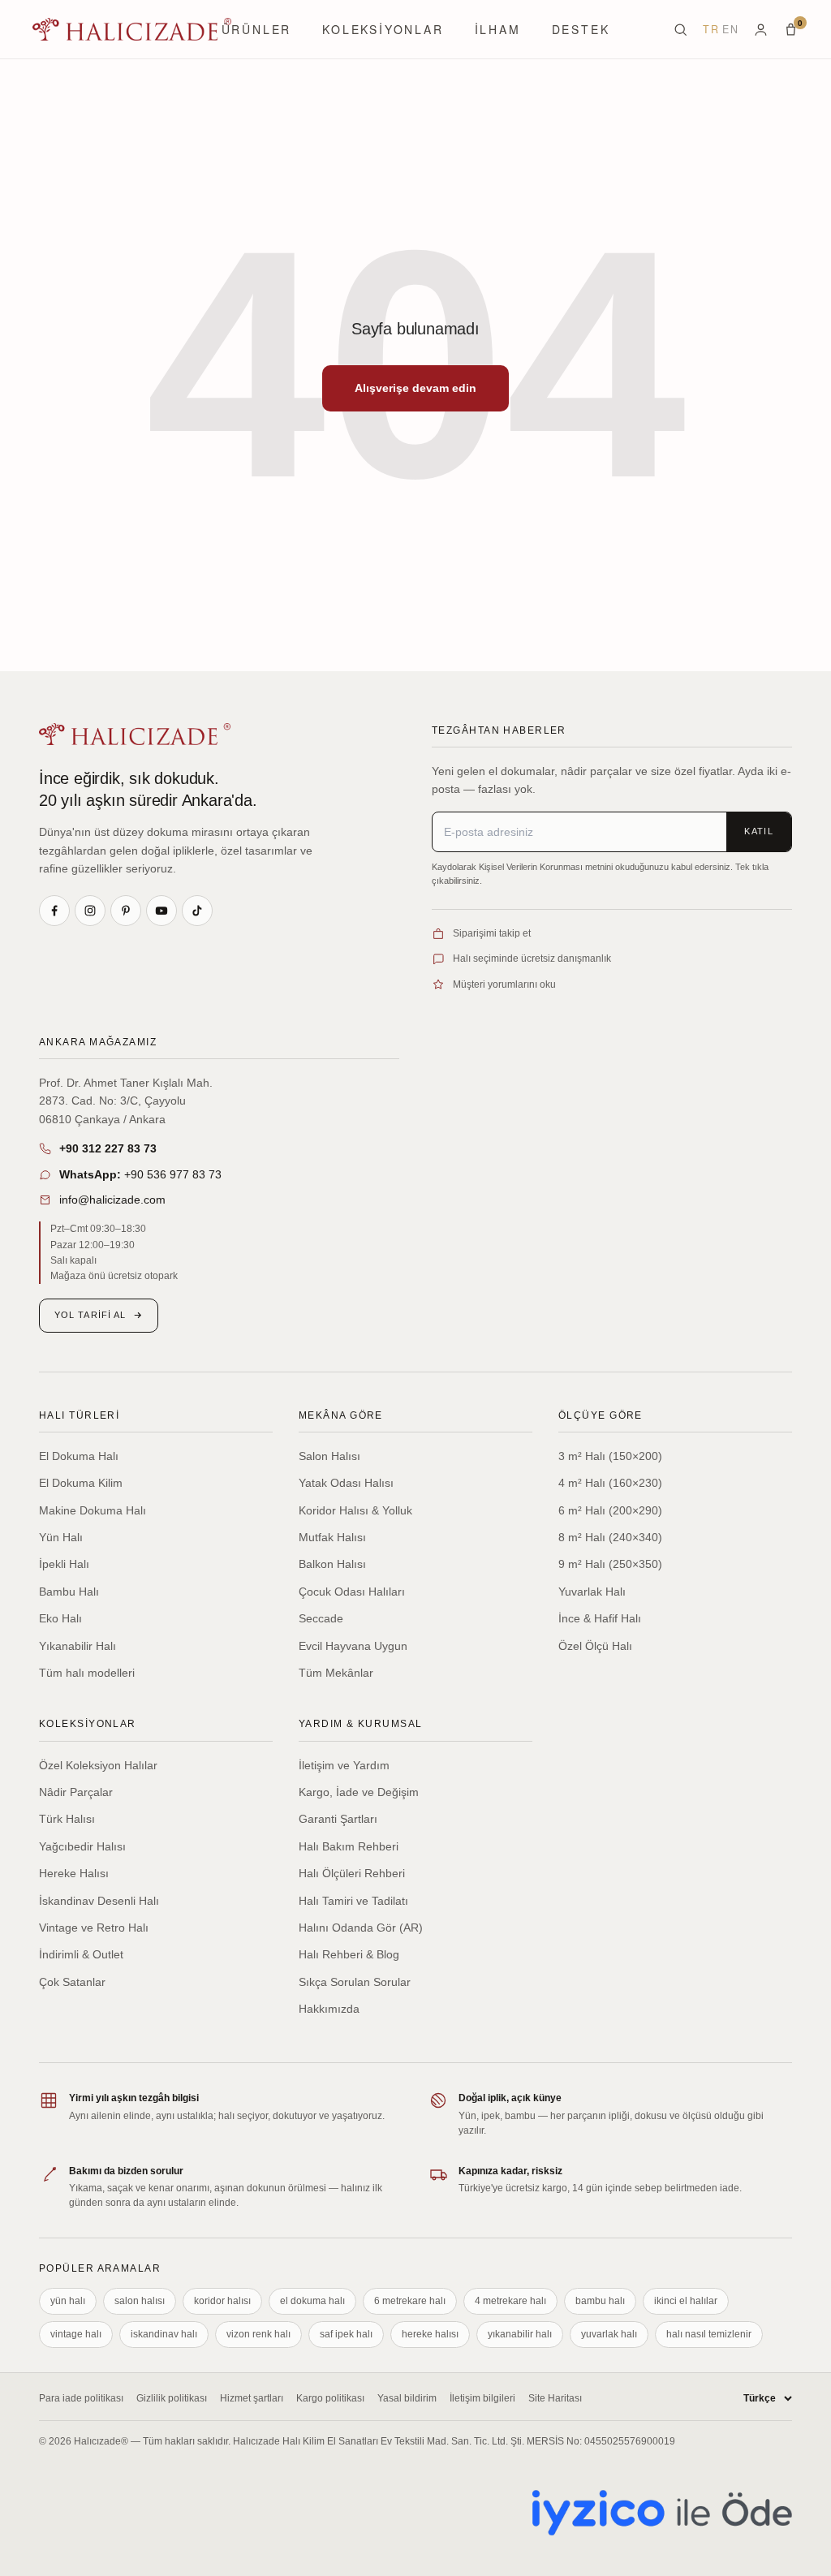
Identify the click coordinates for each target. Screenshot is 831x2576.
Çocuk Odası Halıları (352, 1592)
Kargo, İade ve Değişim (359, 1792)
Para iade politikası (81, 2398)
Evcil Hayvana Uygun (353, 1646)
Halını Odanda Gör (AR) (361, 1928)
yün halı (68, 2301)
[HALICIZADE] (135, 734)
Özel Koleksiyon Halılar (98, 1765)
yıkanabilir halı (520, 2334)
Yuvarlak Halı (592, 1592)
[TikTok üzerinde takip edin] (197, 911)
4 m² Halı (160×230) (610, 1483)
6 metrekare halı (410, 2301)
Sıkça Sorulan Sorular (355, 1982)
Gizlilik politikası (172, 2398)
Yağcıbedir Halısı (82, 1846)
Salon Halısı (329, 1456)
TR (711, 29)
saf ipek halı (346, 2334)
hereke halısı (430, 2334)
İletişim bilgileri (482, 2398)
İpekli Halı (64, 1564)
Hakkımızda (329, 2009)
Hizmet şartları (252, 2398)
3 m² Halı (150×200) (610, 1456)
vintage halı (76, 2334)
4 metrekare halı (510, 2301)
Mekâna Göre (341, 1415)
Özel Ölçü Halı (595, 1646)
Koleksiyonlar (383, 29)
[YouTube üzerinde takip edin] (161, 911)
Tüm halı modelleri (87, 1673)
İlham (498, 29)
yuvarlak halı (609, 2334)
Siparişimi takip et (492, 933)
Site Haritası (555, 2398)
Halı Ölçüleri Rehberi (352, 1873)
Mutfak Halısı (332, 1537)
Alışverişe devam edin (415, 388)
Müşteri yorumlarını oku (504, 984)
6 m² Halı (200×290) (610, 1510)
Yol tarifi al (90, 1315)
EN (730, 29)
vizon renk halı (258, 2334)
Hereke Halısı (74, 1873)
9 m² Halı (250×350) (610, 1564)
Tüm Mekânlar (336, 1673)
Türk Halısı (67, 1819)
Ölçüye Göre (601, 1415)
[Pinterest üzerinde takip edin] (126, 911)
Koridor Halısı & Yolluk (355, 1510)
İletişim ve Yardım (344, 1765)
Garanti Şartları (338, 1819)
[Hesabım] (761, 30)
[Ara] (680, 30)
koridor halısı (222, 2301)
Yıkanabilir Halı (78, 1646)
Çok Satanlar (72, 1982)
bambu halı (600, 2301)
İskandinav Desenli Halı (99, 1901)
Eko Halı (60, 1618)
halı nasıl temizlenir (709, 2334)
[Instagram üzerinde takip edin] (90, 911)
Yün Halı (61, 1537)
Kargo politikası (330, 2398)
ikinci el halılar (686, 2301)
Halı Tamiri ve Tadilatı (353, 1901)
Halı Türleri (79, 1415)
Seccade (321, 1618)
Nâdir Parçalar (76, 1792)
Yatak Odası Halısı (346, 1483)
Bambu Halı (69, 1592)
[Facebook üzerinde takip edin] (54, 911)
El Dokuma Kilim (81, 1483)
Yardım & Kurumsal (360, 1724)
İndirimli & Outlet (81, 1954)
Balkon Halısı (332, 1564)
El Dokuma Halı (79, 1456)
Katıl (759, 831)
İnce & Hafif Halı (600, 1618)
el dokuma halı (312, 2301)
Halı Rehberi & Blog (349, 1954)
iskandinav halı (164, 2334)
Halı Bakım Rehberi (349, 1846)
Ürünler (257, 29)
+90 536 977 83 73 (140, 1174)
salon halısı (140, 2301)
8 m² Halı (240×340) (610, 1537)
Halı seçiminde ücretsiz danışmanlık (532, 958)
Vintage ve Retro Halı (94, 1928)
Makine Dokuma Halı (93, 1510)
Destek (581, 29)
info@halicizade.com (112, 1200)
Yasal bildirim (407, 2398)
